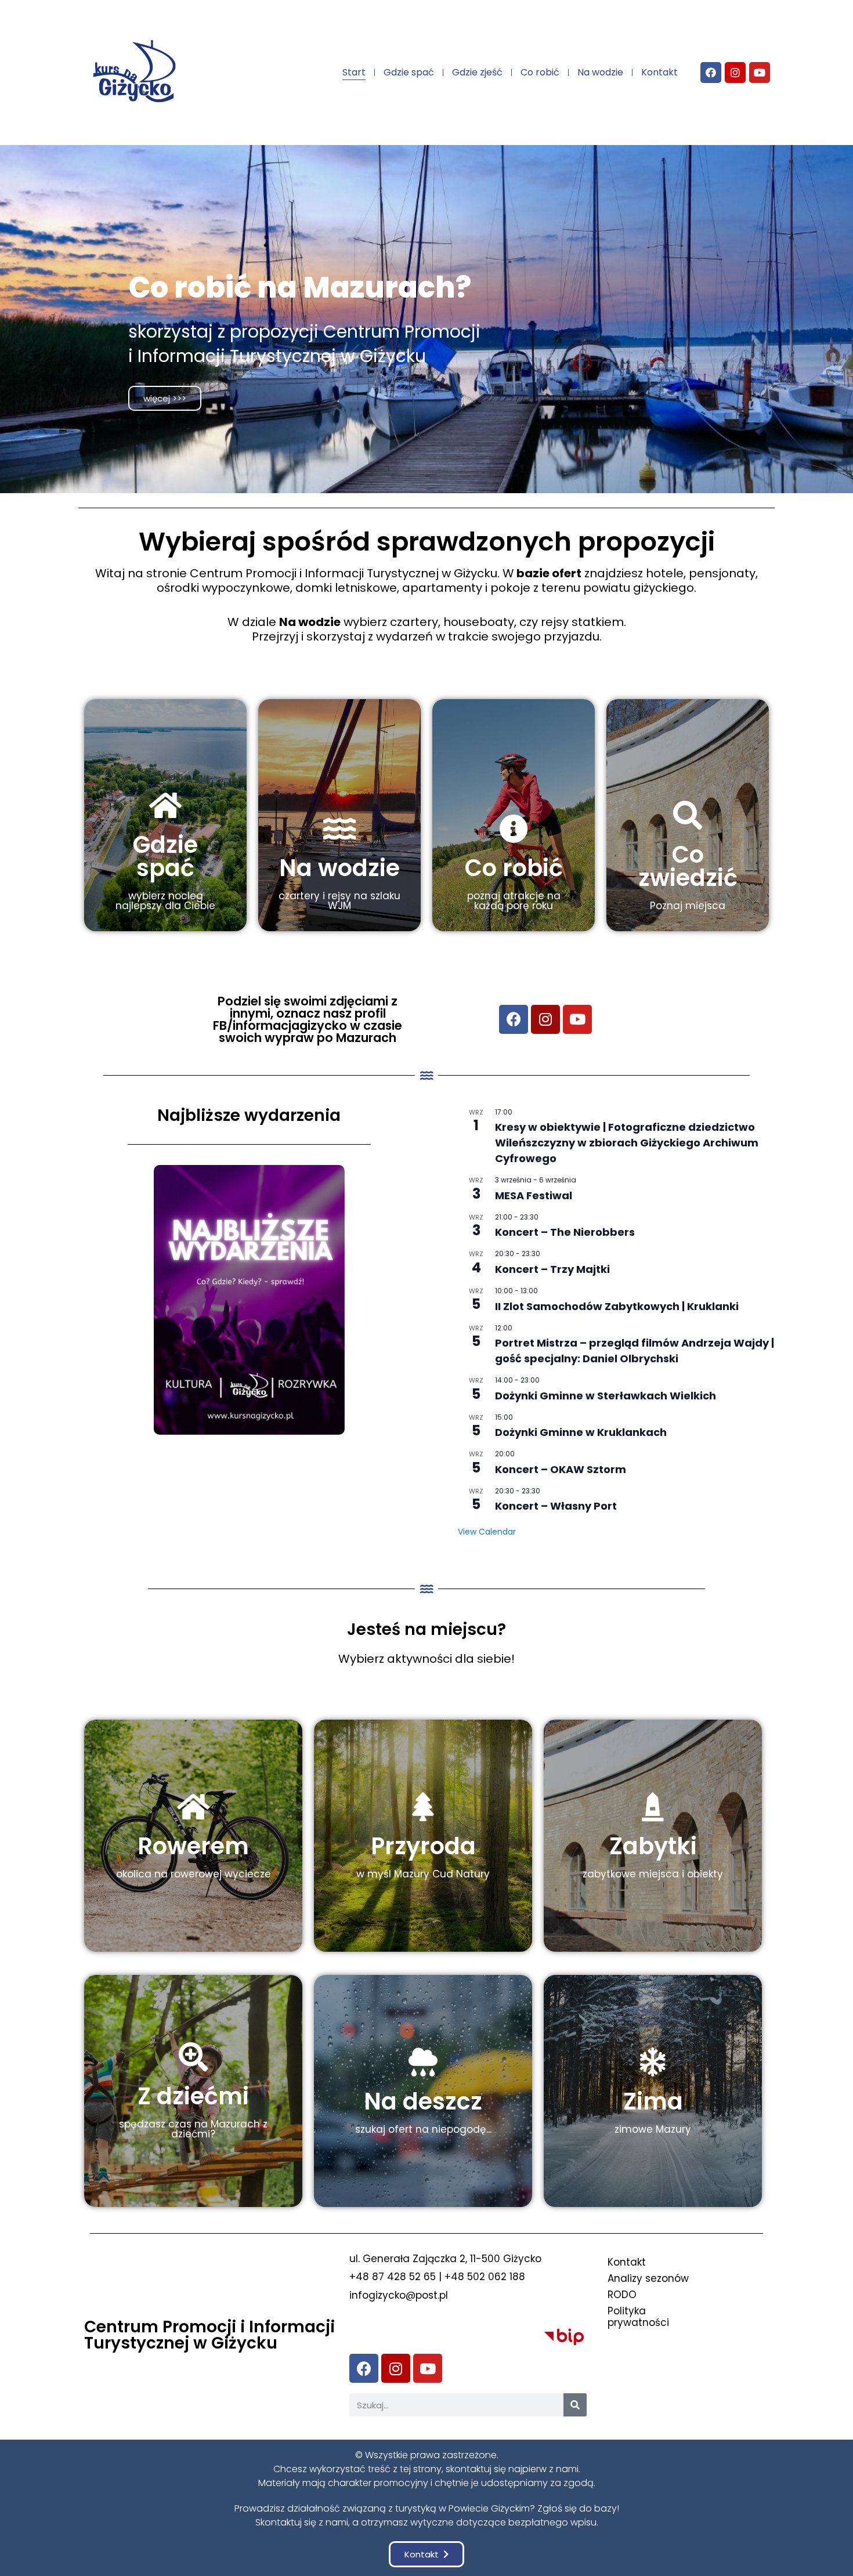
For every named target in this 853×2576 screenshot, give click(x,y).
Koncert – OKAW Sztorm (561, 1469)
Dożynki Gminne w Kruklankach (581, 1432)
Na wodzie (600, 72)
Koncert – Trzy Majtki (552, 1269)
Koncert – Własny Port (556, 1506)
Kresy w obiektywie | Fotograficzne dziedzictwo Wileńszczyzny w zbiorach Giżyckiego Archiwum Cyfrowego (627, 1143)
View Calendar (487, 1532)
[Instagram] (735, 73)
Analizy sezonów (648, 2278)
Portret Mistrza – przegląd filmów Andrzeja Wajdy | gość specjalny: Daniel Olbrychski (635, 1351)
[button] (426, 2554)
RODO (622, 2295)
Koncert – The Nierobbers (565, 1232)
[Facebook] (711, 73)
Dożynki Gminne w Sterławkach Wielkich (606, 1396)
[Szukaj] (575, 2405)
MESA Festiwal (534, 1195)
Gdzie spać (409, 72)
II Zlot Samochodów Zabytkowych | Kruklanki (617, 1306)
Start (354, 72)
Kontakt (659, 72)
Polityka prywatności (638, 2317)
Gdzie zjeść (477, 72)
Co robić (540, 72)
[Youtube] (760, 73)
